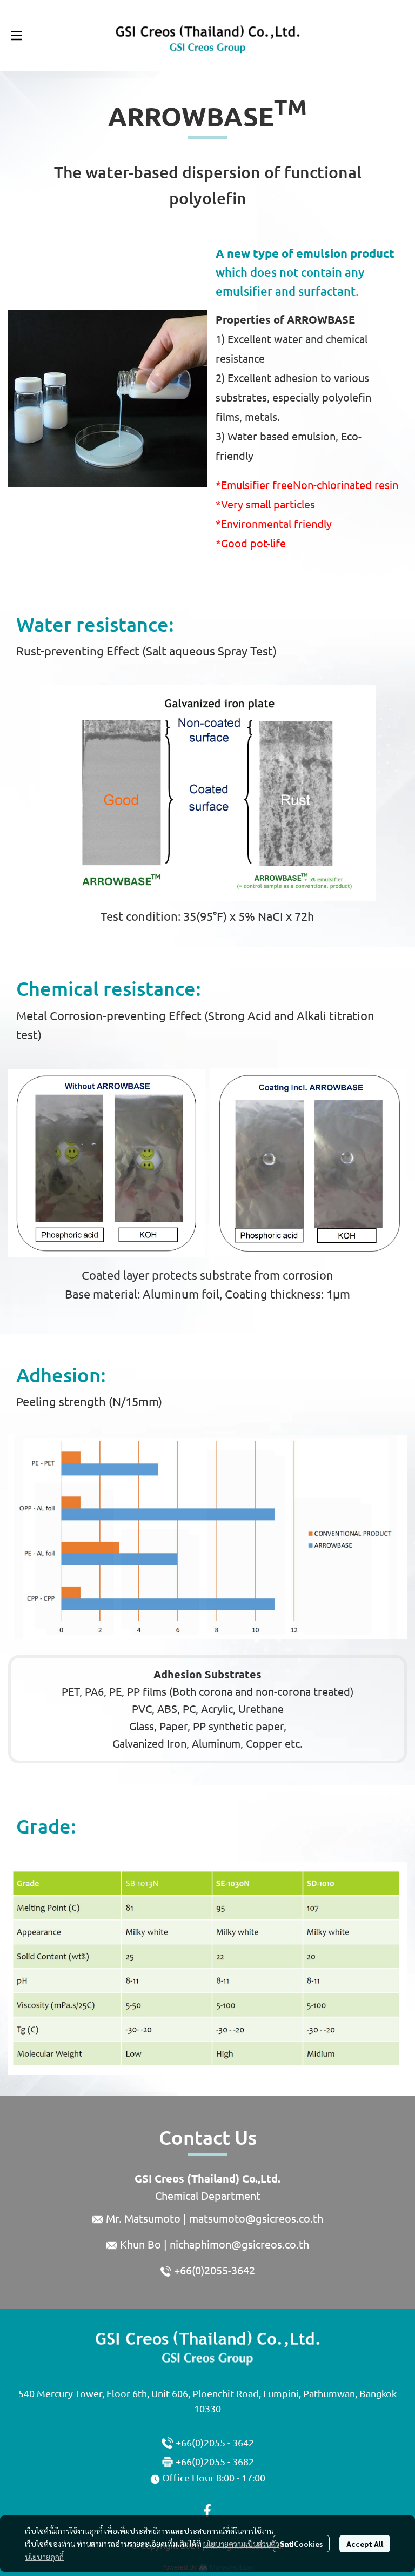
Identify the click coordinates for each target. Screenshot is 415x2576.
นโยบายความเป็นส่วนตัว (241, 2544)
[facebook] (207, 2511)
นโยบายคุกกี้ (44, 2557)
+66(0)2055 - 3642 (215, 2443)
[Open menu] (16, 36)
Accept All (365, 2544)
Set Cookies (301, 2544)
